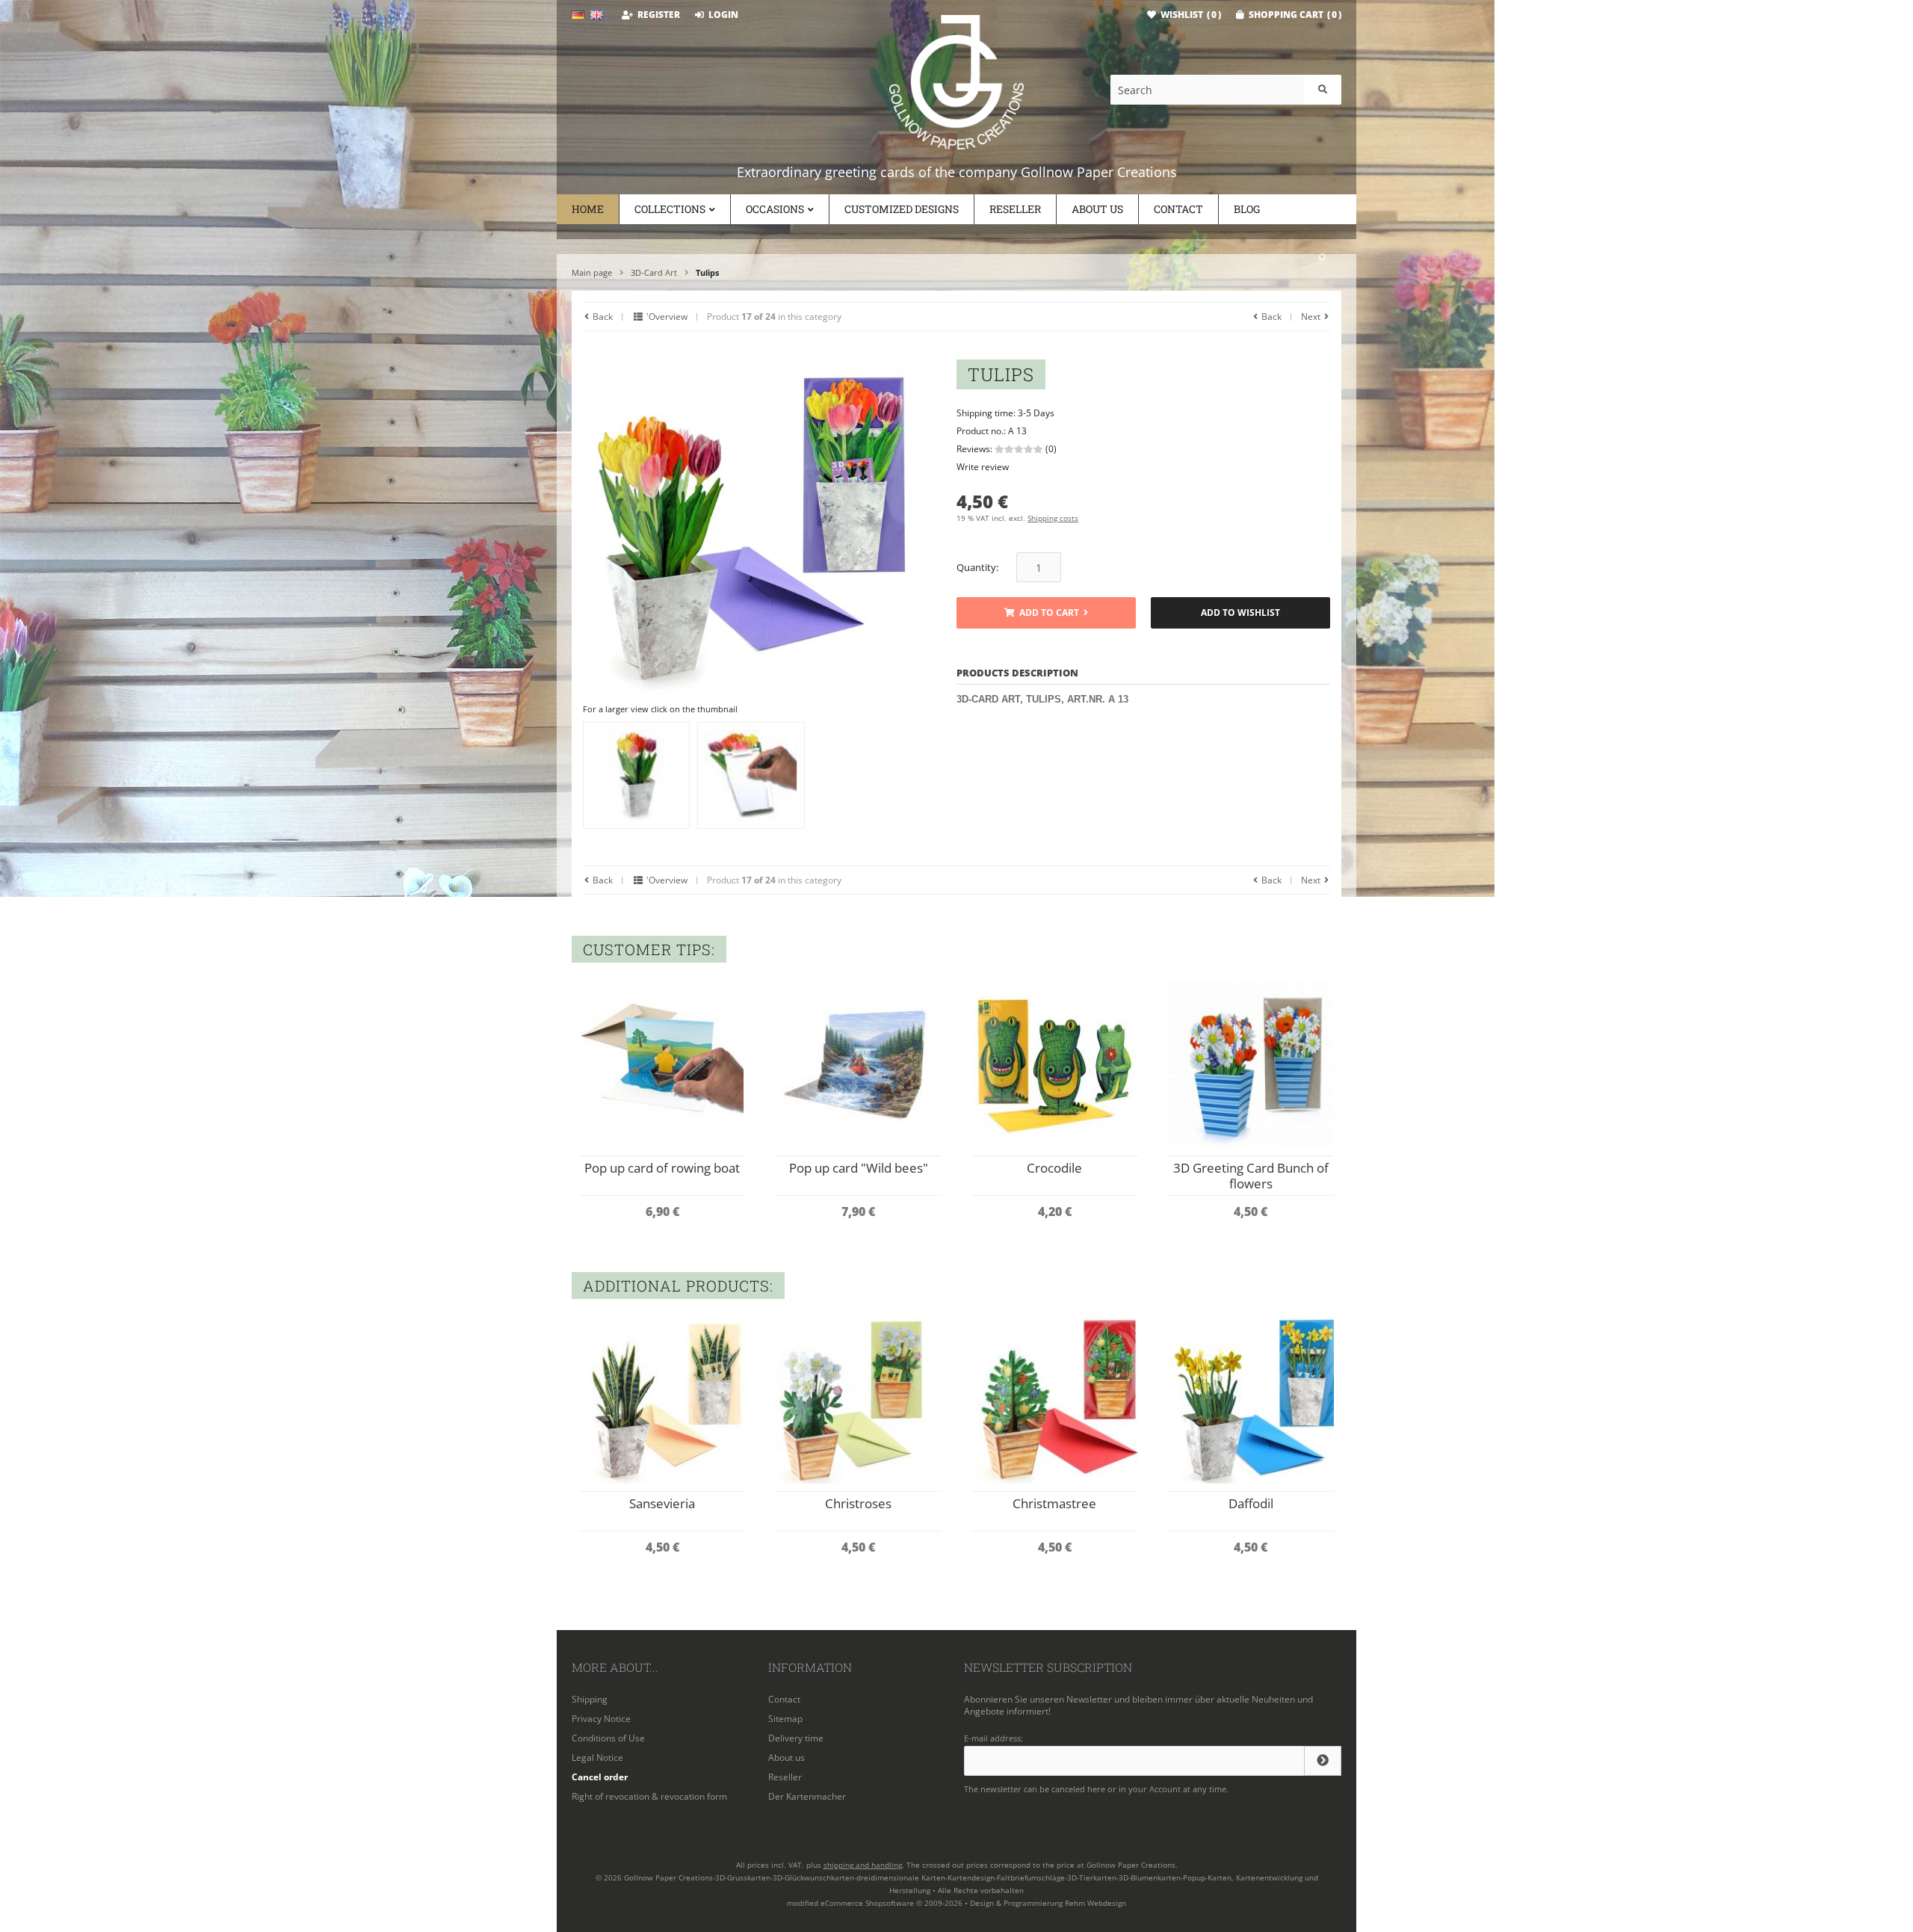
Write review (983, 467)
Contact (1178, 209)
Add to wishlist (1241, 613)
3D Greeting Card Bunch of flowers (1251, 1176)
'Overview (666, 317)
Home (588, 209)
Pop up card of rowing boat (662, 1168)
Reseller (1015, 209)
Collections (670, 209)
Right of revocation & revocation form (649, 1796)
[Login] (1323, 1761)
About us (1097, 209)
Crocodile (1054, 1168)
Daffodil (1251, 1503)
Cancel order (600, 1777)
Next (1312, 317)
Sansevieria (662, 1503)
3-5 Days (1036, 413)
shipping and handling (863, 1865)
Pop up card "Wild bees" (859, 1168)
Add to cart (1046, 613)
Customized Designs (902, 209)
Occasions (775, 209)
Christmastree (1054, 1503)
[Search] (1323, 90)
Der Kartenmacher (807, 1796)
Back (602, 317)
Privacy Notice (601, 1719)
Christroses (858, 1503)
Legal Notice (597, 1757)
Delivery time (796, 1738)
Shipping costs (1053, 518)
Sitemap (785, 1719)
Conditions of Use (608, 1738)
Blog (1247, 209)
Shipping (590, 1699)
